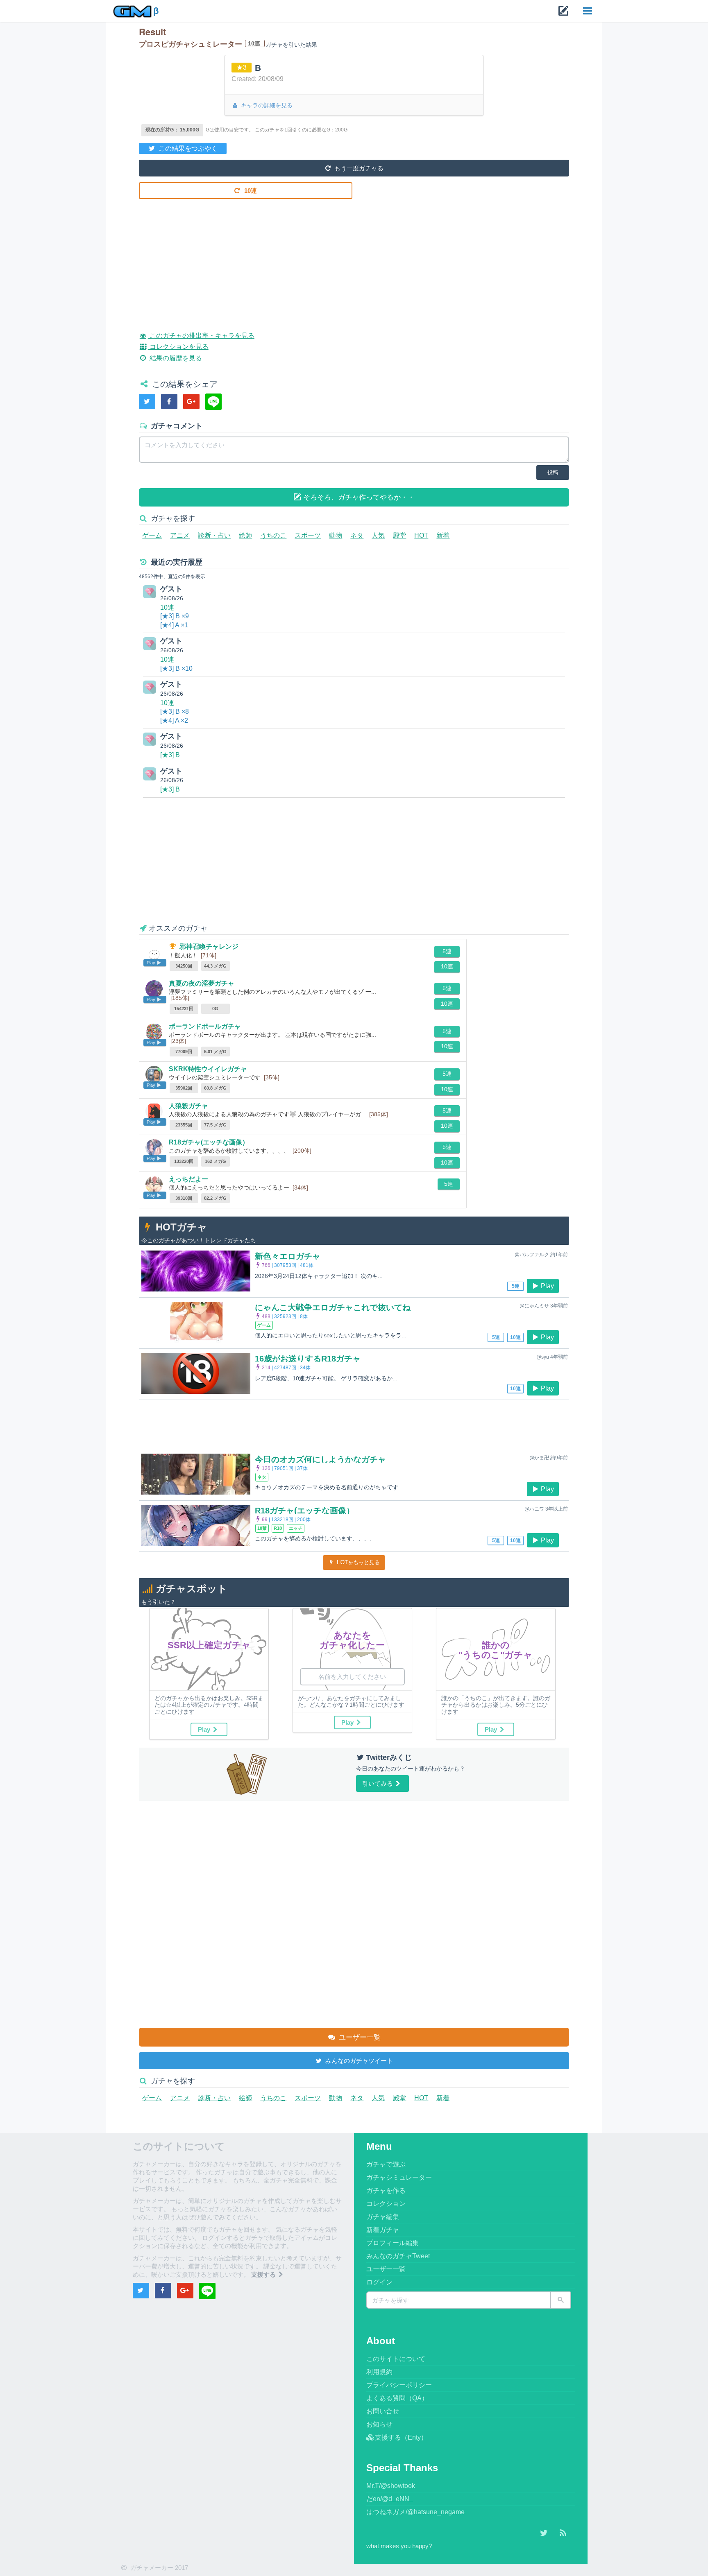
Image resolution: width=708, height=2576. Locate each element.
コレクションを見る (178, 347)
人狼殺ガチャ (188, 1106)
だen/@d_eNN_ (390, 2499)
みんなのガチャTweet (398, 2256)
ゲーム (152, 535)
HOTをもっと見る (357, 1562)
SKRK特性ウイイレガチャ (208, 1069)
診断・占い (214, 535)
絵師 (245, 535)
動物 (336, 535)
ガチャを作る (386, 2190)
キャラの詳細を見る (266, 105)
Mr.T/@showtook (391, 2486)
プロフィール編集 (393, 2243)
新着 (443, 535)
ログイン (379, 2282)
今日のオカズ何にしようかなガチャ (320, 1459)
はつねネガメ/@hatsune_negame (415, 2512)
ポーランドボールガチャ (205, 1026)
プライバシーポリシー (399, 2385)
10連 (250, 191)
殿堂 (399, 535)
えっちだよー (188, 1179)
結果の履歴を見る (175, 358)
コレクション (386, 2204)
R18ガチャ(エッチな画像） (209, 1142)
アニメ (180, 535)
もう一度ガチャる (358, 168)
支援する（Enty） (401, 2437)
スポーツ (308, 535)
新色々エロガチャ (288, 1256)
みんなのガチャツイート (358, 2061)
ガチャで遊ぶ (386, 2164)
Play (547, 1286)
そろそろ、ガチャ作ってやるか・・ (358, 497)
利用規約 (379, 2372)
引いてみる (378, 1783)
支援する (264, 2274)
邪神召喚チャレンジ (209, 946)
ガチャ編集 (383, 2217)
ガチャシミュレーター (399, 2177)
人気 (378, 535)
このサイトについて (396, 2359)
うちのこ (273, 535)
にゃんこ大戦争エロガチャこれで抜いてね (333, 1307)
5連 (447, 951)
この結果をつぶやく (187, 148)
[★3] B (170, 755)
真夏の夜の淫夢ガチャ (202, 983)
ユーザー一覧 (359, 2037)
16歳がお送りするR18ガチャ (308, 1359)
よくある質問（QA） (397, 2398)
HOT (421, 535)
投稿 (553, 472)
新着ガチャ (383, 2230)
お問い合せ (383, 2411)
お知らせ (379, 2424)
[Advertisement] (354, 259)
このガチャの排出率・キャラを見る (201, 336)
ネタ (357, 535)
